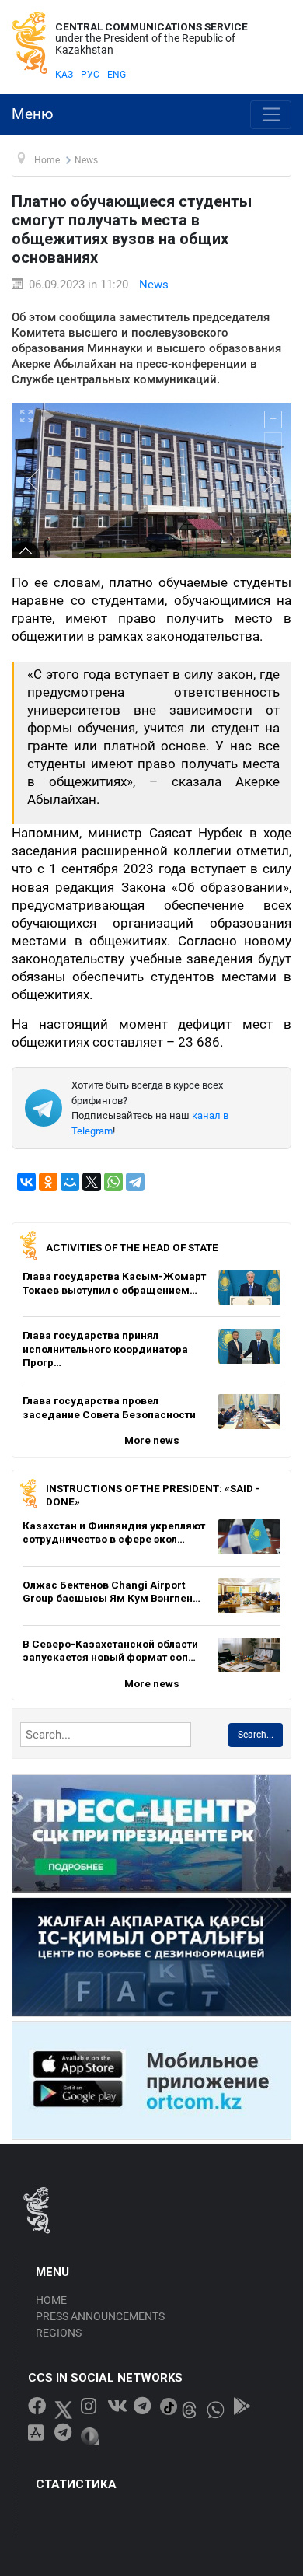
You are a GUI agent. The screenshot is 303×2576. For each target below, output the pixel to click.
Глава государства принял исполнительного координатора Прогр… (105, 1349)
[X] (92, 1182)
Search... (256, 1735)
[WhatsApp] (113, 1182)
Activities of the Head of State (132, 1247)
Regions (59, 2333)
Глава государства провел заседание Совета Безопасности (109, 1407)
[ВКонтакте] (26, 1182)
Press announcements (100, 2316)
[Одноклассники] (48, 1182)
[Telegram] (135, 1182)
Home (51, 2300)
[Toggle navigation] (271, 115)
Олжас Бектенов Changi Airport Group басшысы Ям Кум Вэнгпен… (111, 1592)
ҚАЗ (64, 75)
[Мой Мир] (70, 1182)
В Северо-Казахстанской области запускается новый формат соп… (110, 1651)
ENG (117, 75)
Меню (33, 114)
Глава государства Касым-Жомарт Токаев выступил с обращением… (114, 1283)
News (154, 285)
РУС (90, 75)
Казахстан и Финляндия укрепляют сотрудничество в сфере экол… (114, 1533)
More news (152, 1440)
